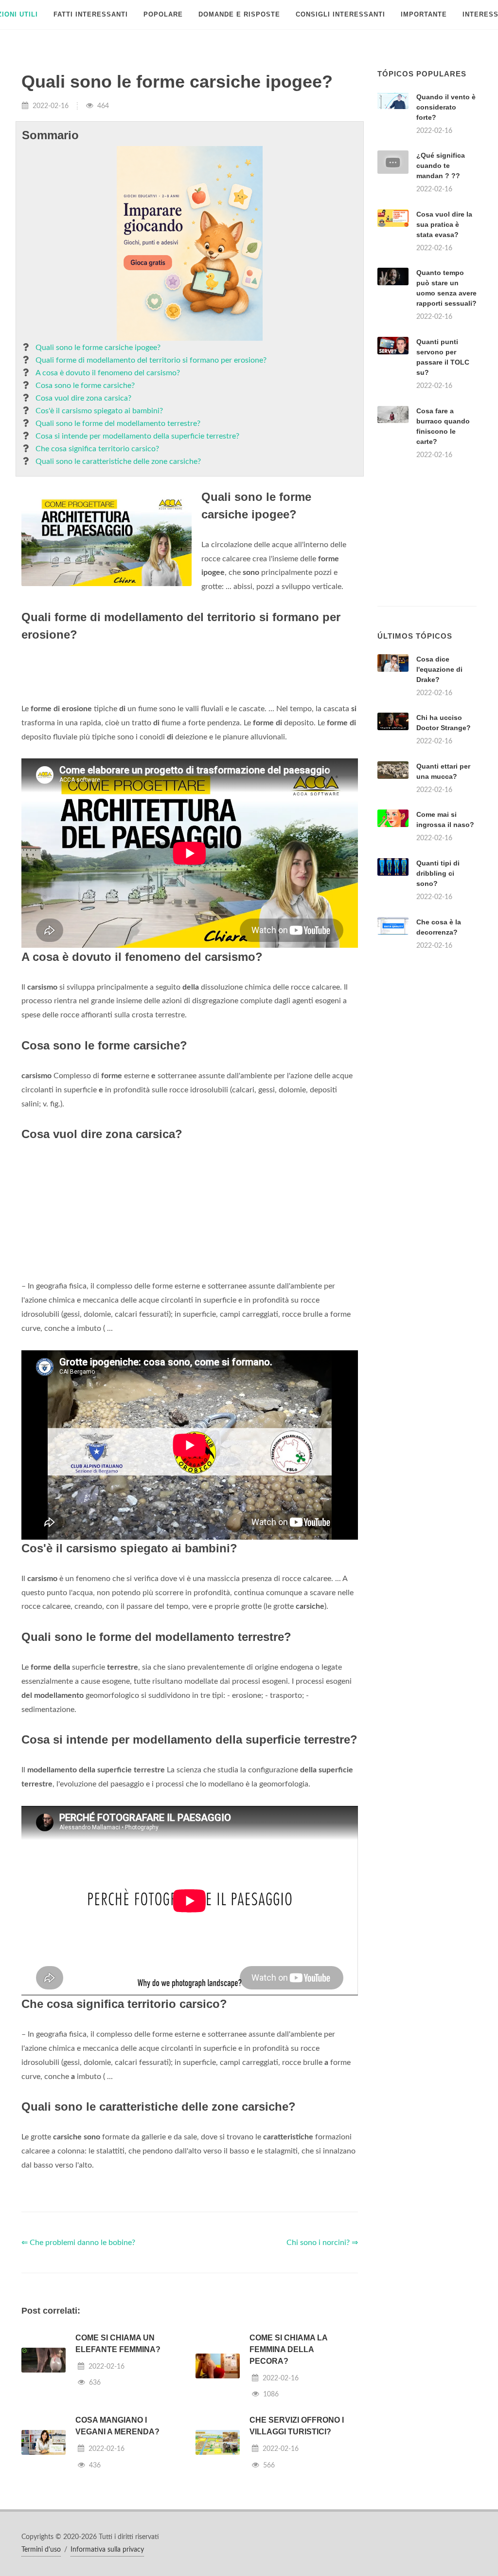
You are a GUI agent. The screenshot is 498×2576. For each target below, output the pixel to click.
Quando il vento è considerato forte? (446, 107)
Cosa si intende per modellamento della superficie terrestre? (137, 436)
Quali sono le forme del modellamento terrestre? (118, 423)
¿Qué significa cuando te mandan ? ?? (441, 166)
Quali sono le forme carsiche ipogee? (98, 348)
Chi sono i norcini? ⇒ (322, 2243)
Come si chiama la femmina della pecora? (288, 2349)
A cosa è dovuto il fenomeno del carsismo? (108, 373)
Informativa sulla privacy (107, 2550)
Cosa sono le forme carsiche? (85, 386)
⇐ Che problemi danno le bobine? (78, 2243)
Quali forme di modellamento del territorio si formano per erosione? (151, 360)
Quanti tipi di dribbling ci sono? (438, 873)
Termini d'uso (41, 2550)
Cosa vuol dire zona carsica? (83, 398)
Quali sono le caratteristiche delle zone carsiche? (118, 461)
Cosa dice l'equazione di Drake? (439, 669)
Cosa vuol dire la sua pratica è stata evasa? (444, 224)
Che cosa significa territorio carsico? (97, 449)
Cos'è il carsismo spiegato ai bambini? (99, 411)
